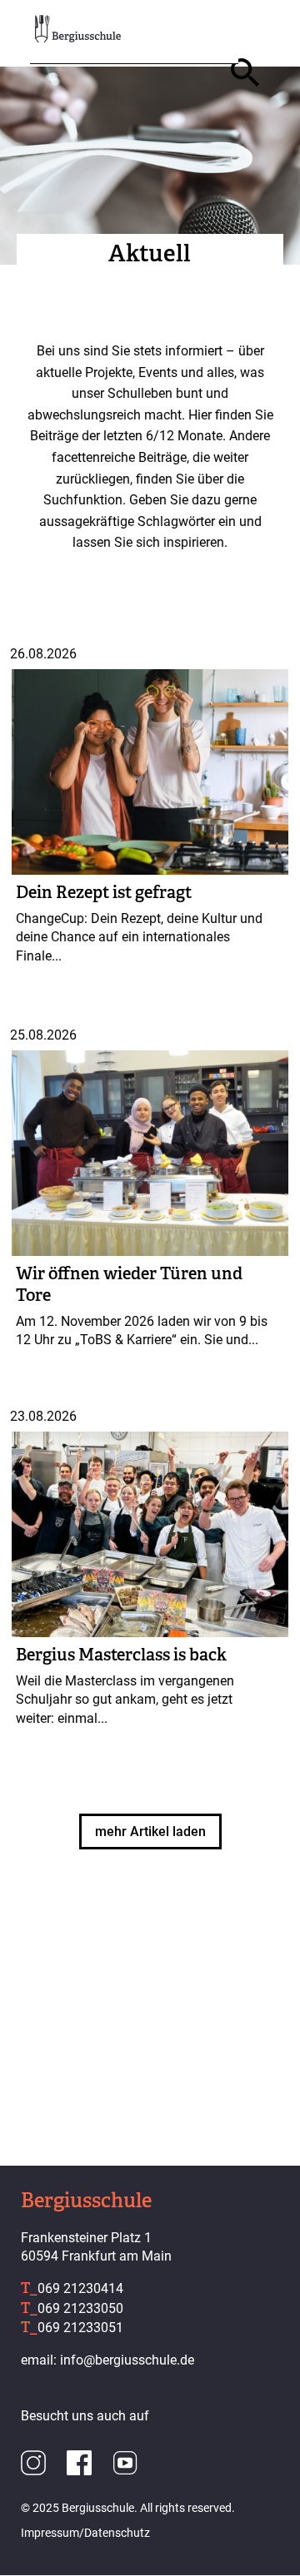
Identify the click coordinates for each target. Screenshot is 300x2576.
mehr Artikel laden (150, 1831)
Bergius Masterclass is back (121, 1655)
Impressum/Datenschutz (85, 2533)
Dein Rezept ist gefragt (104, 892)
